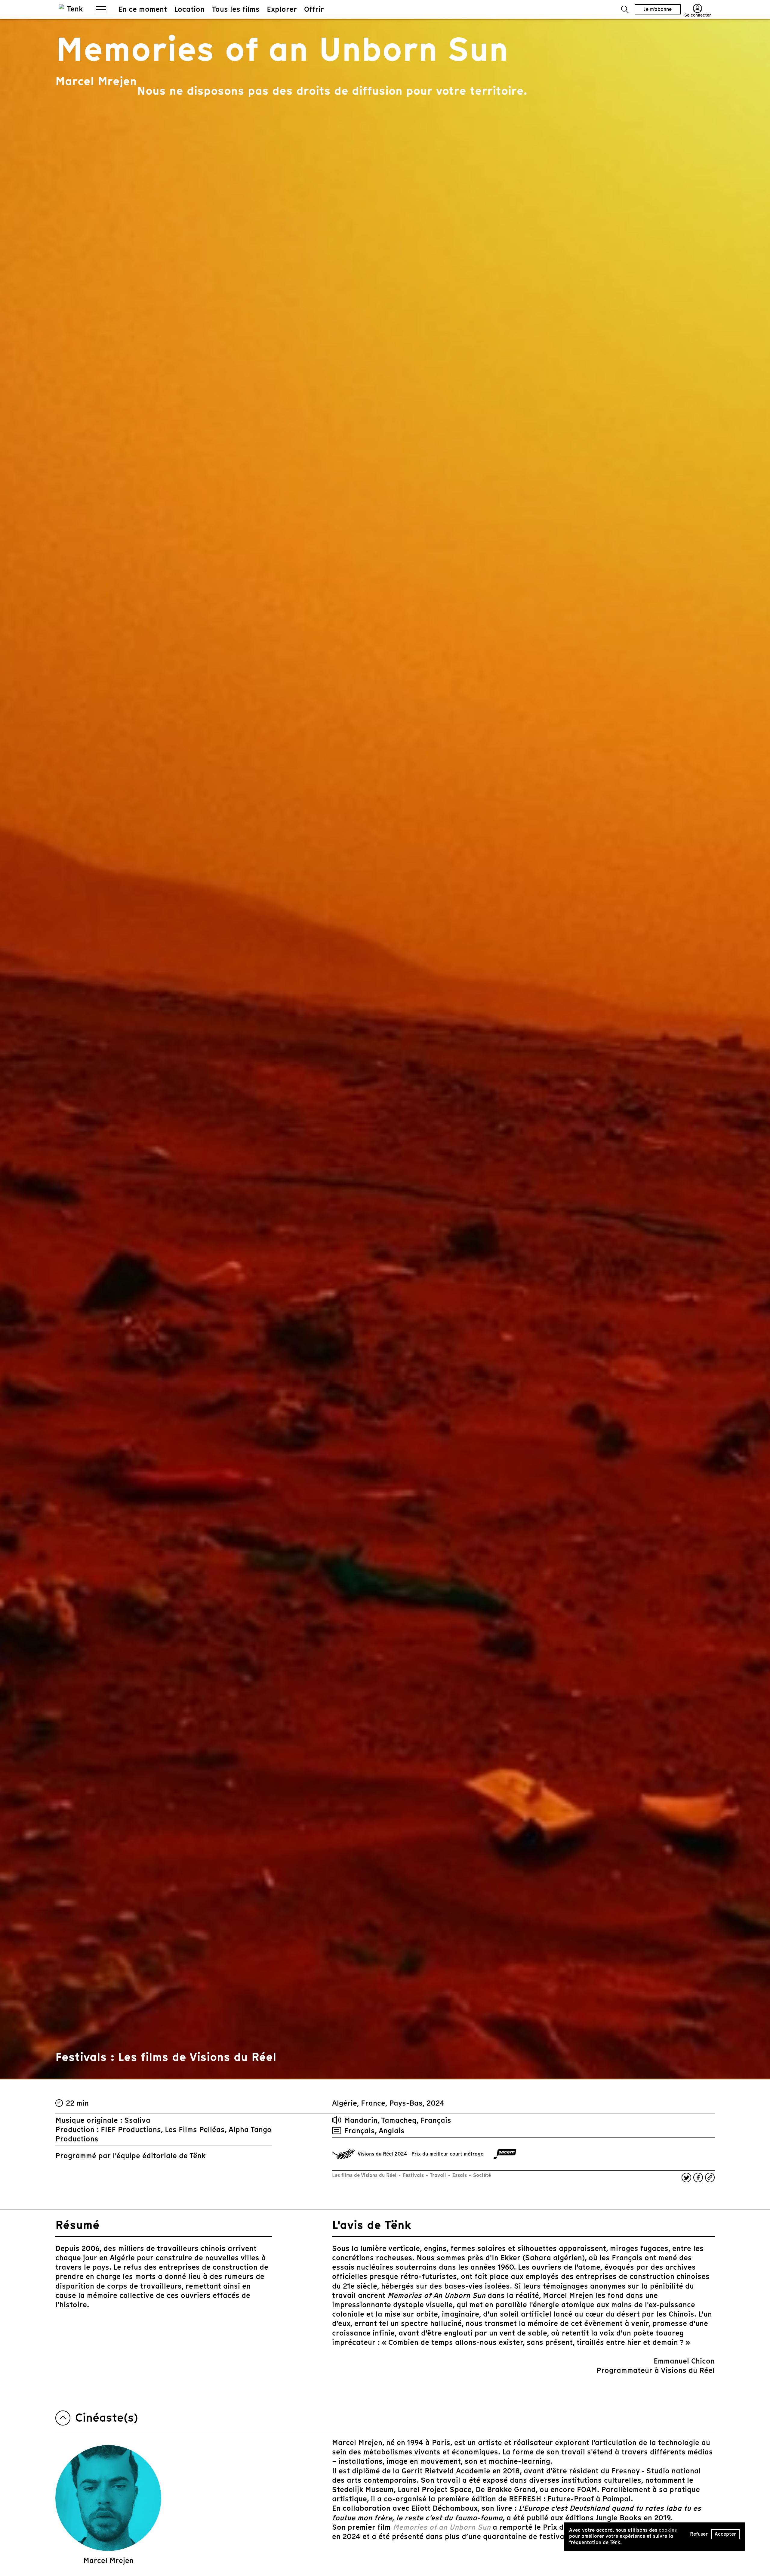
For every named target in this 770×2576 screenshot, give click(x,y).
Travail (438, 2175)
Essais (460, 2175)
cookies (668, 2530)
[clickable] (505, 2154)
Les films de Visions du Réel (365, 2175)
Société (481, 2175)
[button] (625, 9)
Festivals (413, 2175)
